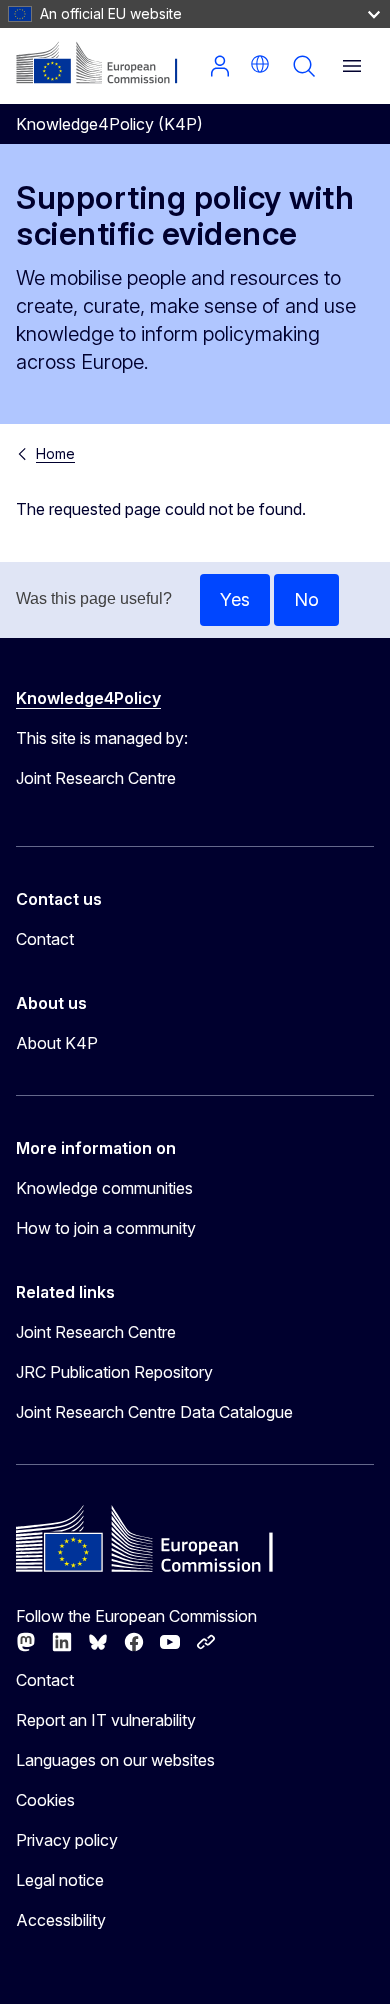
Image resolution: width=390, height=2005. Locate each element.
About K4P (57, 1043)
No (306, 599)
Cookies (45, 1800)
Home (55, 453)
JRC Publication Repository (114, 1372)
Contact (45, 939)
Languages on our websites (115, 1760)
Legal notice (60, 1880)
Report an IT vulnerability (106, 1720)
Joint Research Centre (96, 1332)
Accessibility (61, 1920)
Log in (220, 66)
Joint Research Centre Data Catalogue (154, 1412)
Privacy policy (67, 1840)
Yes (235, 599)
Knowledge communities (104, 1188)
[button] (260, 64)
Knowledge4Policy (88, 698)
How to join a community (106, 1228)
